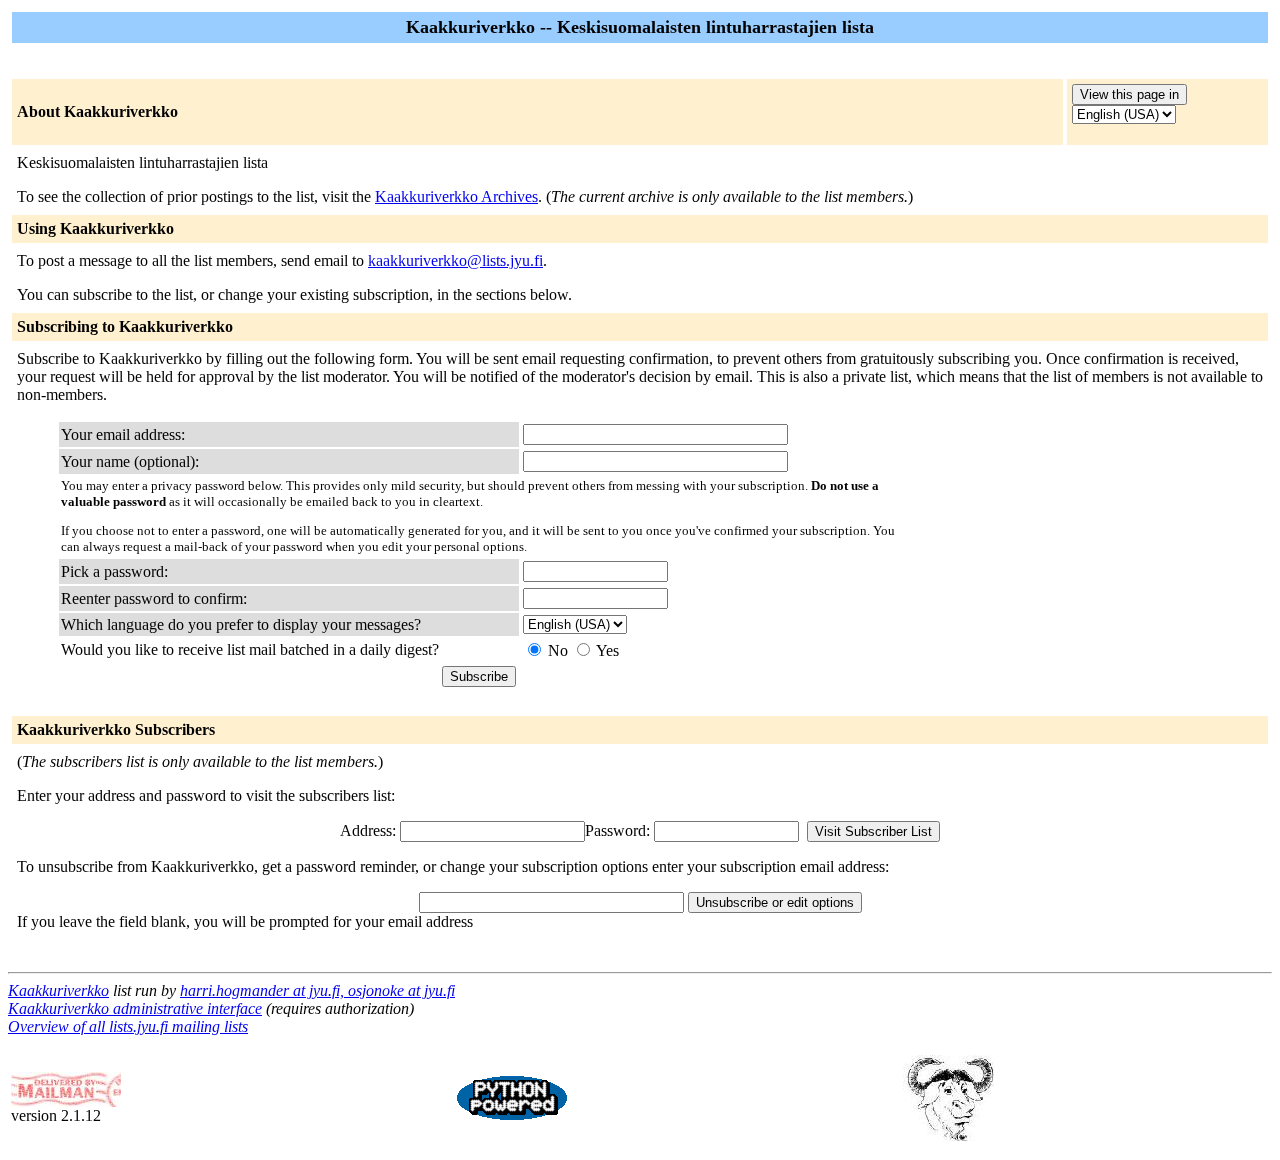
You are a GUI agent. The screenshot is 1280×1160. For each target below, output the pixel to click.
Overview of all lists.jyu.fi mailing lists (128, 1026)
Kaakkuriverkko (58, 990)
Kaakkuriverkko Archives (456, 196)
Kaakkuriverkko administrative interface (135, 1008)
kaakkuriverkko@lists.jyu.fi (455, 260)
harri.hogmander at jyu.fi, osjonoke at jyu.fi (317, 990)
